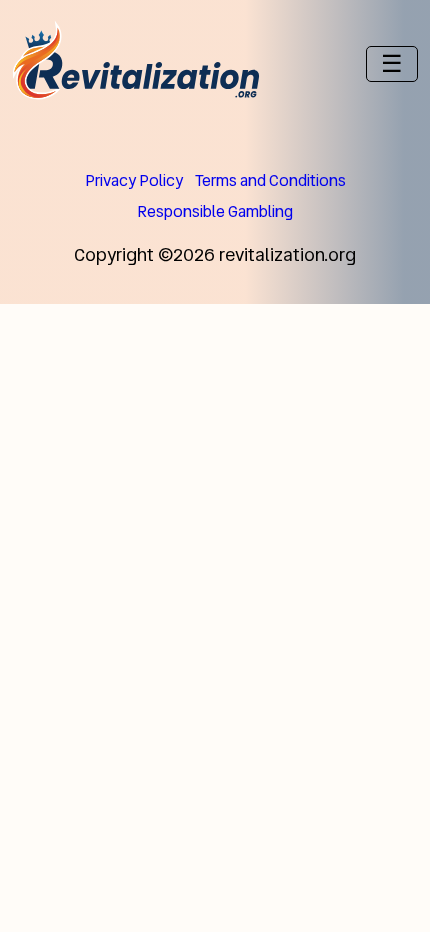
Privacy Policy (134, 180)
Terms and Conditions (270, 180)
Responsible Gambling (215, 211)
